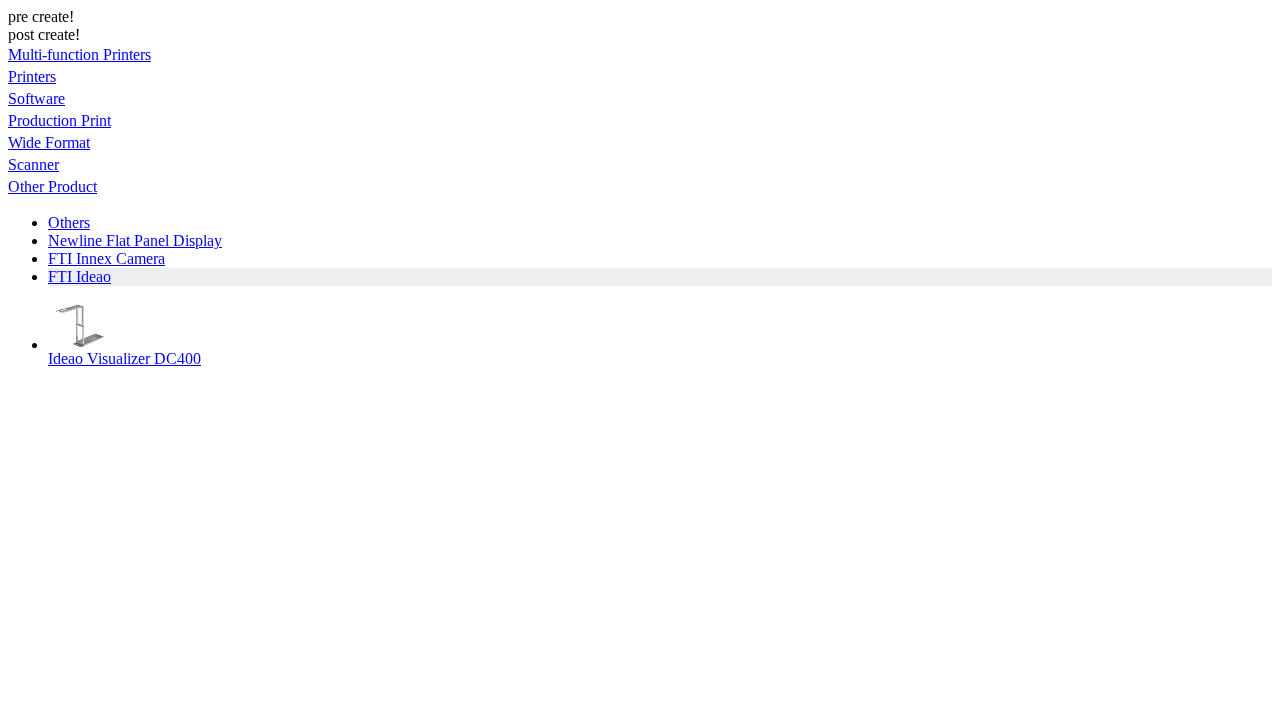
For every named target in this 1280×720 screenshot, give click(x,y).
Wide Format (49, 142)
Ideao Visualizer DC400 (124, 358)
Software (36, 98)
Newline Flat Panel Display (135, 240)
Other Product (52, 186)
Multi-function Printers (79, 54)
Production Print (59, 120)
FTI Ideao (79, 276)
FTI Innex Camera (106, 258)
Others (69, 222)
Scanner (33, 164)
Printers (32, 76)
